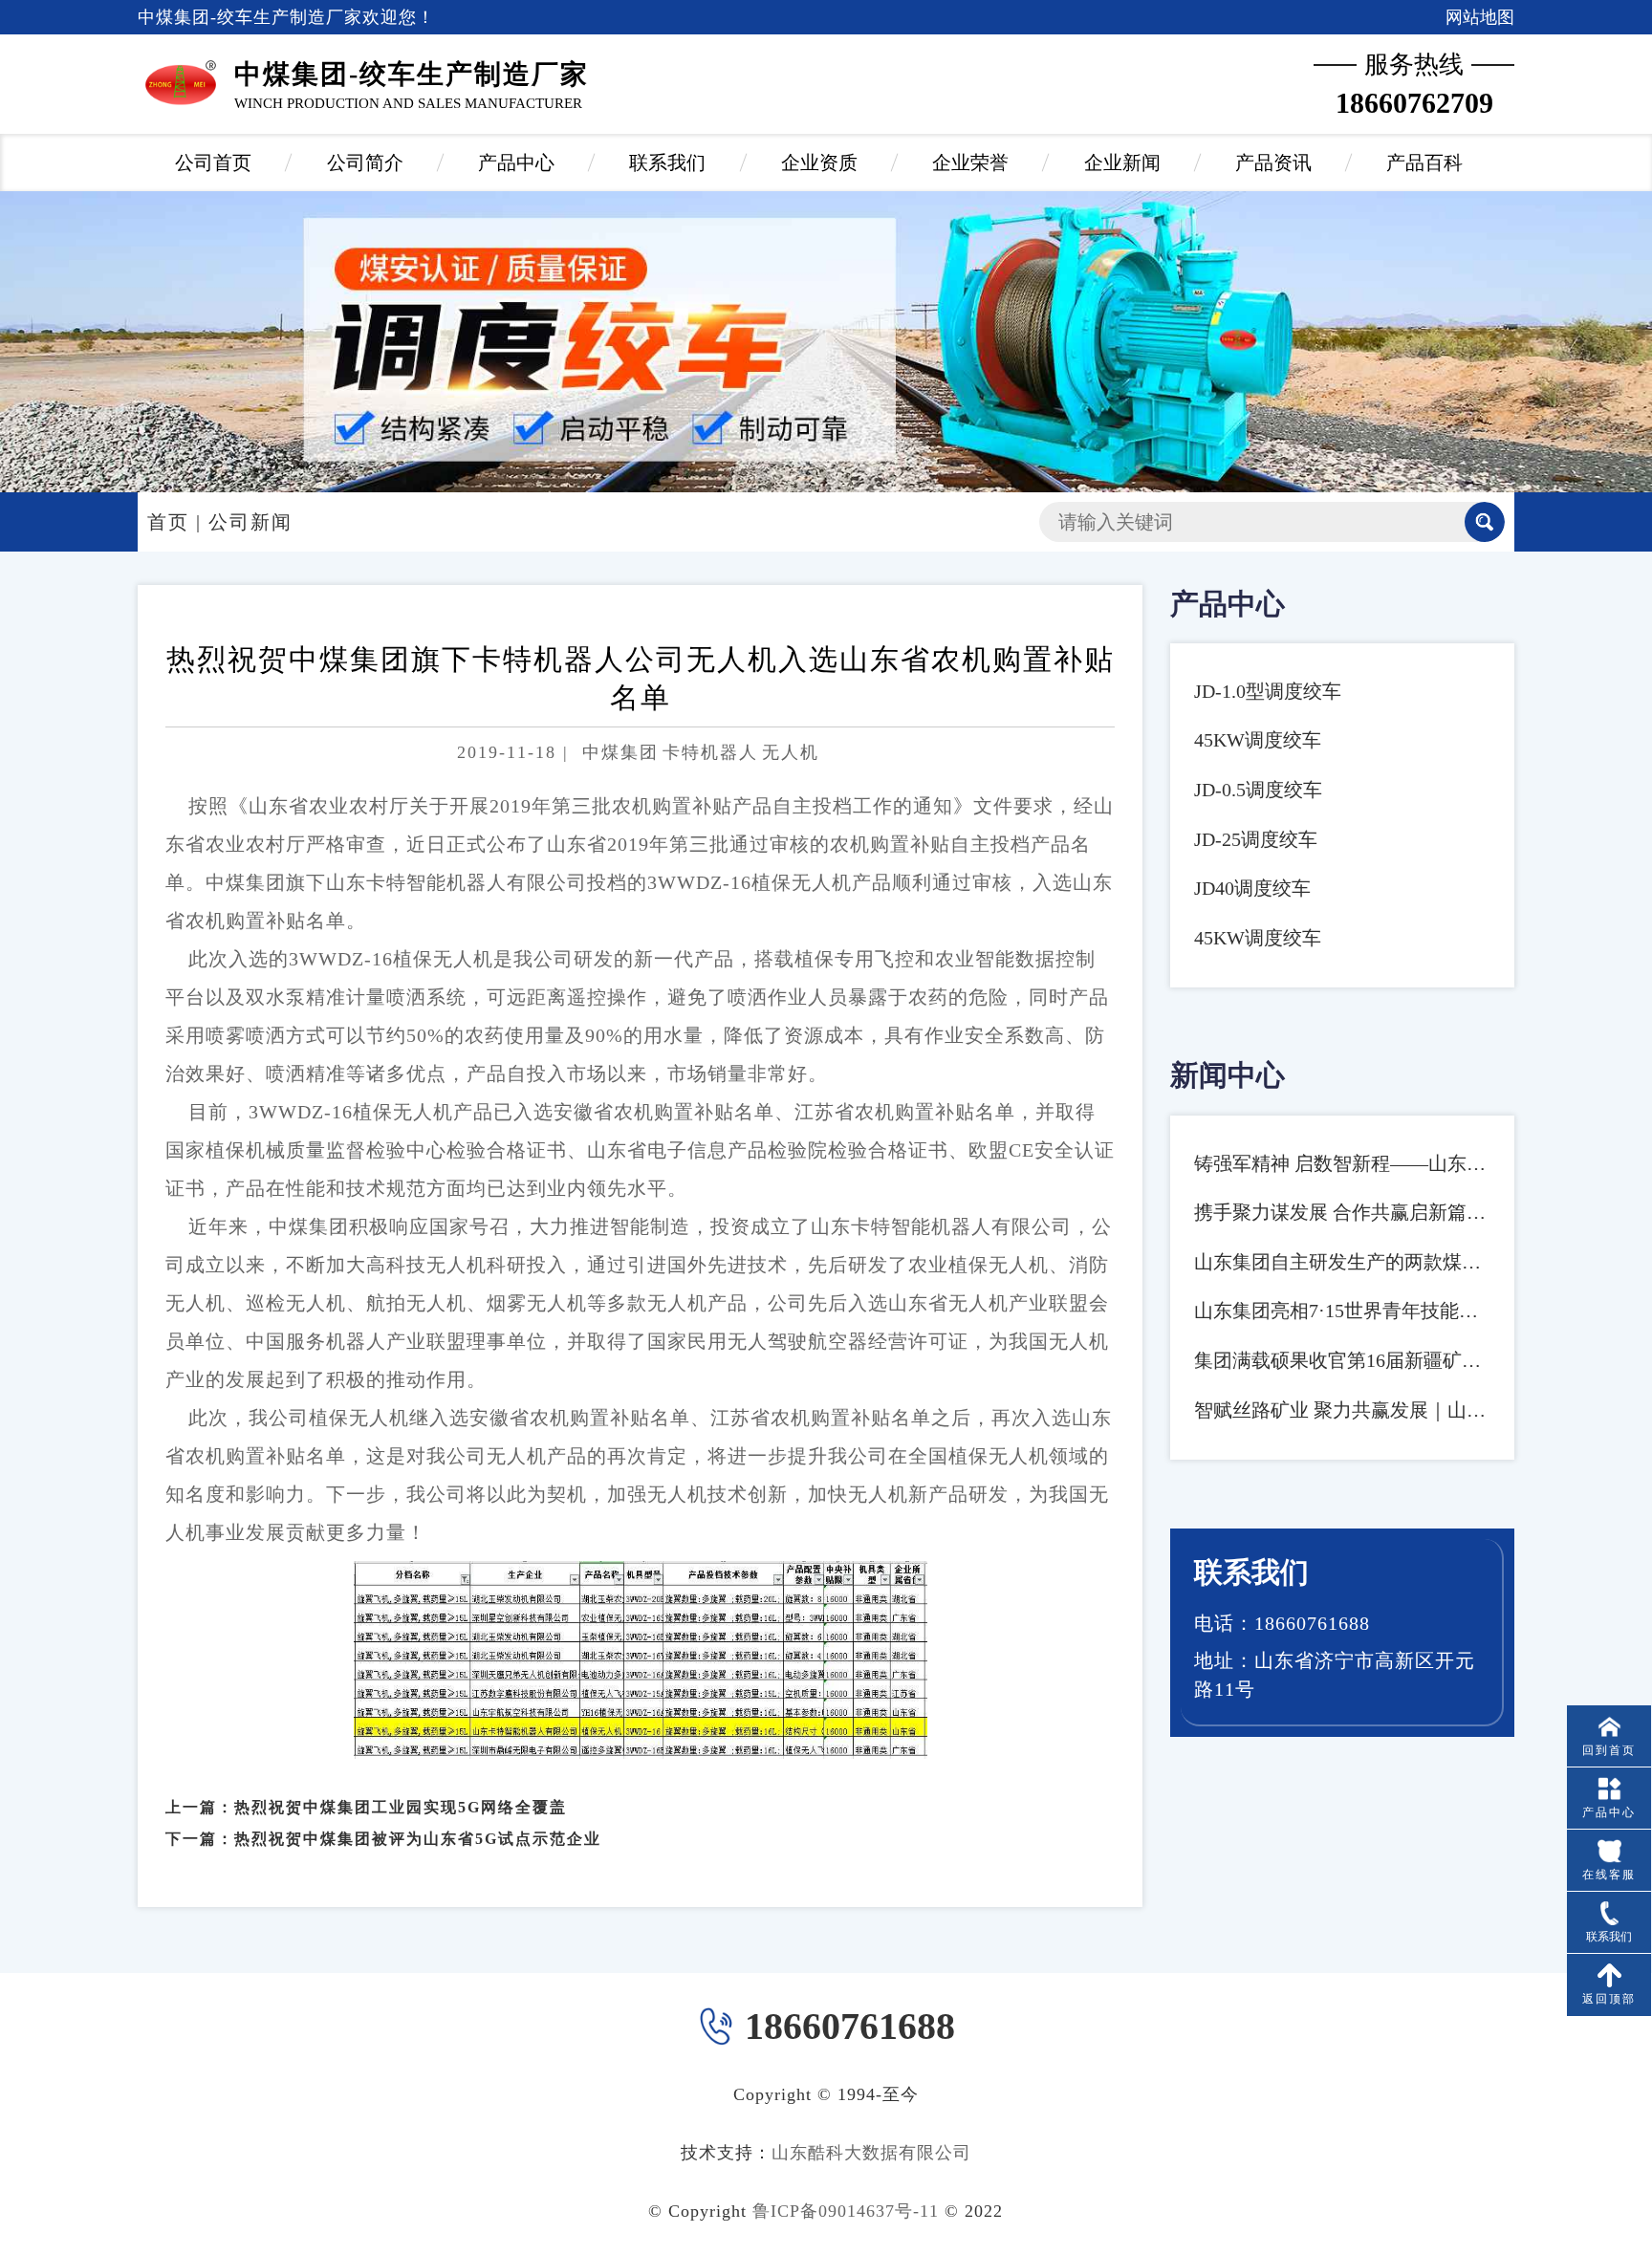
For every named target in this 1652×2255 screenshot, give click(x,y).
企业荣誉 (970, 163)
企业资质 (819, 163)
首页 (168, 522)
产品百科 (1424, 163)
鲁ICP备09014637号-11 (846, 2211)
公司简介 (365, 163)
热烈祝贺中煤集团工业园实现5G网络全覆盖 (401, 1807)
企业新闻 (1122, 163)
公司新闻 (250, 522)
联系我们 (667, 163)
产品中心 (516, 163)
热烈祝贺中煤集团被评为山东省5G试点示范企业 (418, 1839)
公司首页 (213, 163)
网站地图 (1480, 17)
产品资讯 (1273, 163)
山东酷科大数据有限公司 (871, 2153)
